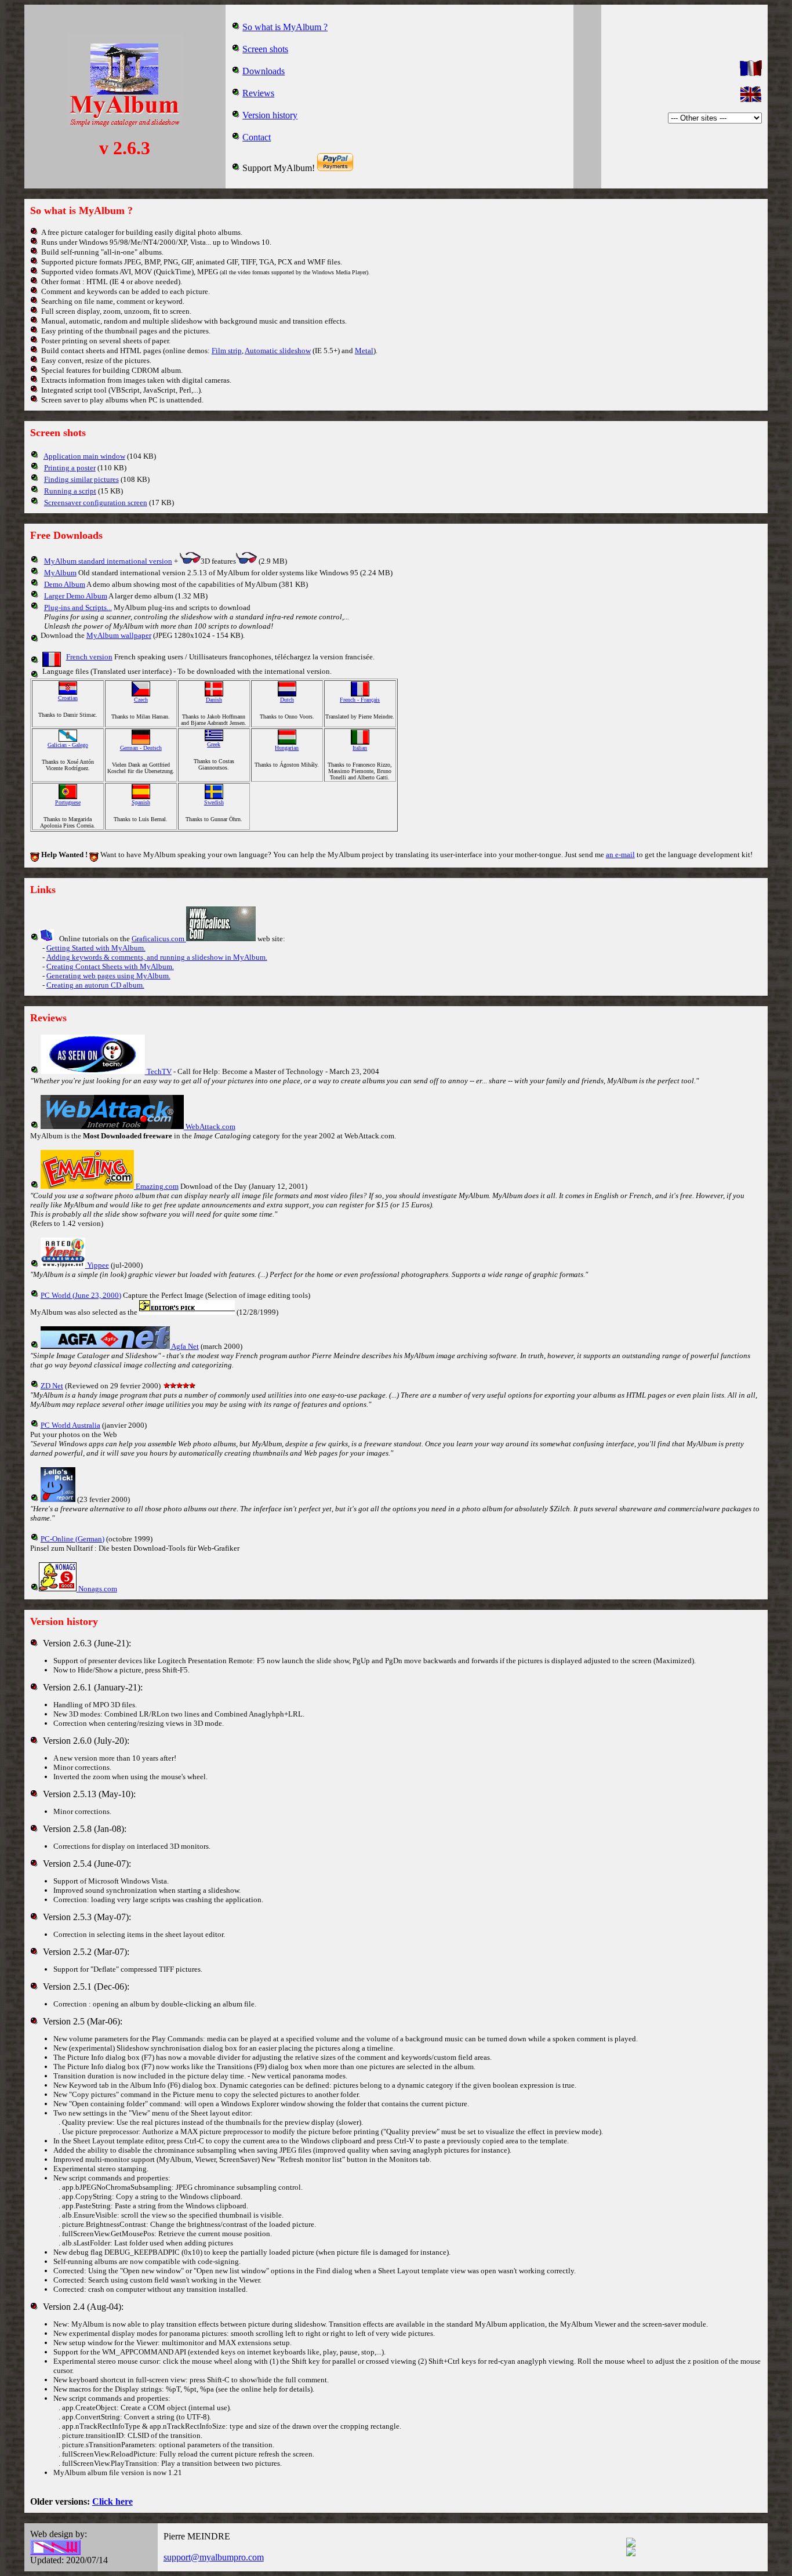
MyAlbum (60, 573)
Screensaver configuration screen (96, 502)
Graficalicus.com (159, 939)
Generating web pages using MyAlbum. (108, 976)
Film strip (227, 351)
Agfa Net (184, 1346)
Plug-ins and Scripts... (78, 607)
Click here (112, 2501)
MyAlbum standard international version (108, 561)
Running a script (70, 491)
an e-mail (620, 855)
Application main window (84, 456)
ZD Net (52, 1386)
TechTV (158, 1071)
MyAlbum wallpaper (119, 635)
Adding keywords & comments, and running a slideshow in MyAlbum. (157, 957)
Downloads (264, 71)
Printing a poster (70, 468)
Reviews (258, 93)
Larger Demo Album (76, 596)
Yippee (97, 1265)
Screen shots (265, 49)
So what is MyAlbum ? (285, 27)
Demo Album (65, 584)
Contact (257, 137)
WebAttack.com (210, 1126)
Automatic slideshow (278, 351)
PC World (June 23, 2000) (81, 1295)
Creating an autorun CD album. (95, 985)
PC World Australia (70, 1425)
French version (89, 657)
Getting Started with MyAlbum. (96, 948)
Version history (270, 115)
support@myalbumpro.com (214, 2557)
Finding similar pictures (81, 479)
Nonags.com (97, 1589)
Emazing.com (156, 1186)
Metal (364, 351)
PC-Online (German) (72, 1539)
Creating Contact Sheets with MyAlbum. (110, 966)
